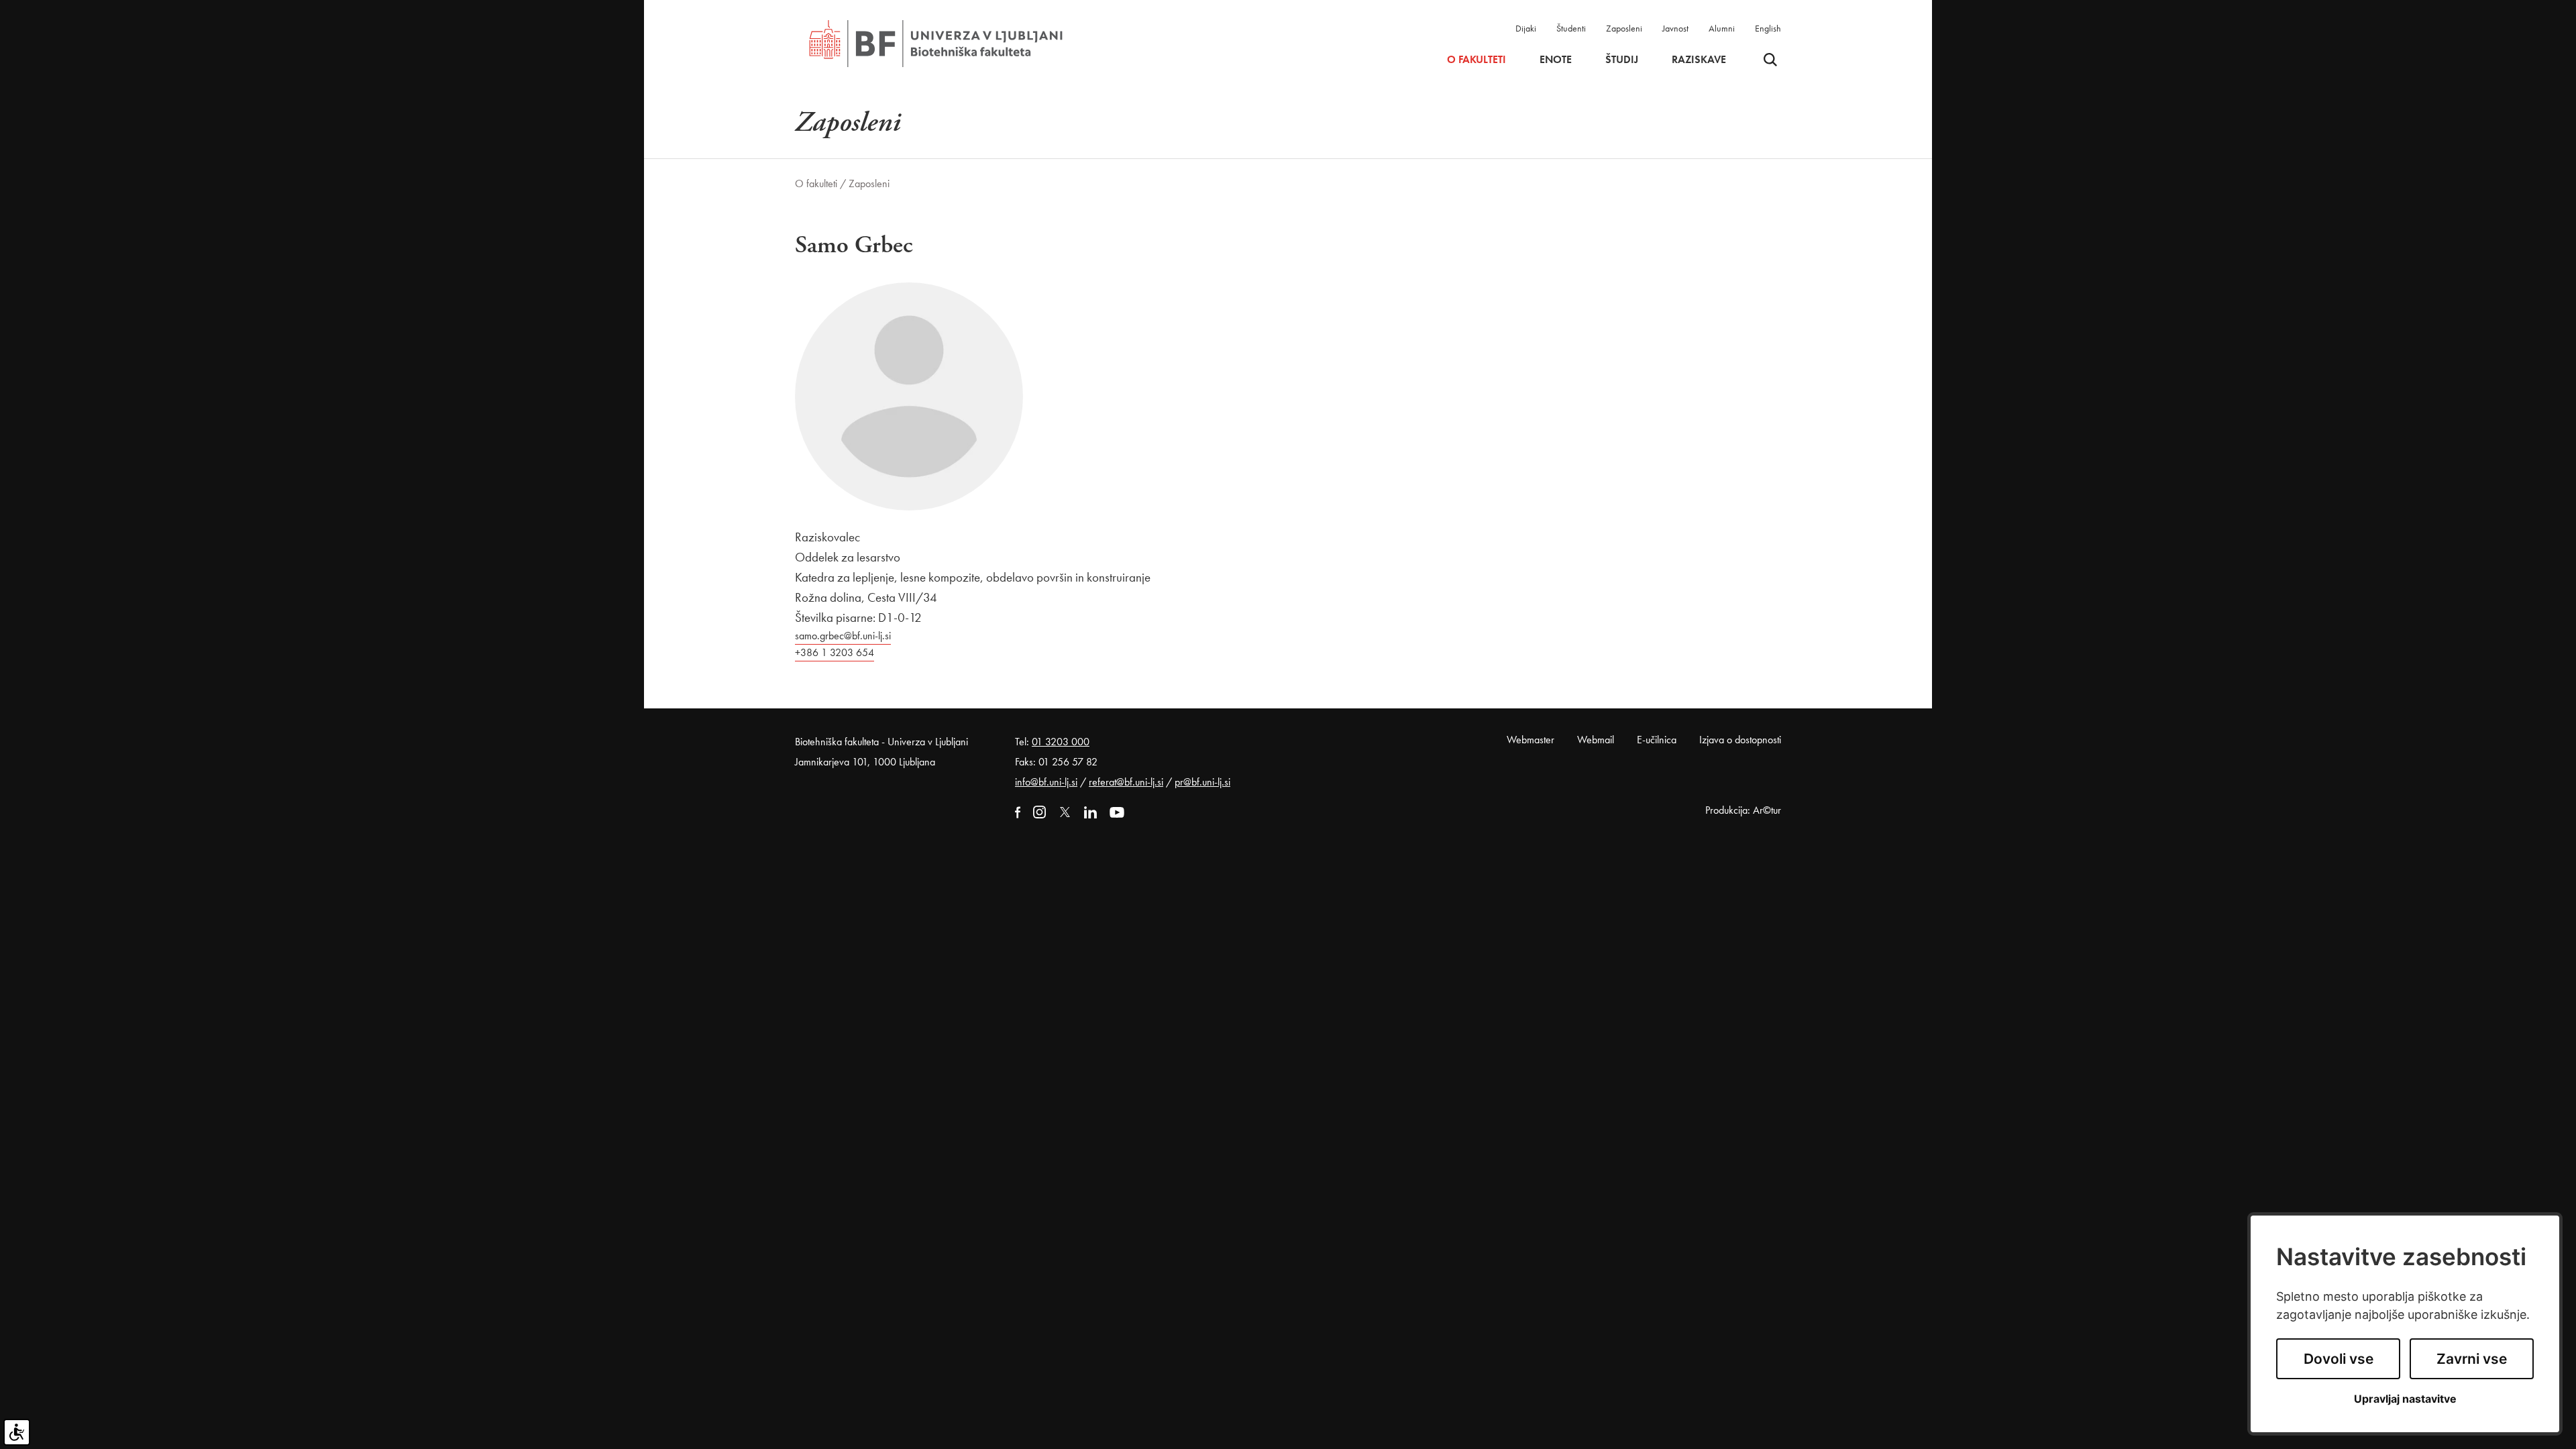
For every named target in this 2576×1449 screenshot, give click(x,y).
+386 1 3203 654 (835, 652)
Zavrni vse (2472, 1359)
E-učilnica (1657, 740)
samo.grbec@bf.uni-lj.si (843, 636)
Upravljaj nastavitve (2405, 1399)
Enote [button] (1556, 60)
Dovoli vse (2339, 1359)
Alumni (1722, 28)
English (1768, 28)
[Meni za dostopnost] (17, 1432)
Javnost (1675, 28)
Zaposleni (1624, 28)
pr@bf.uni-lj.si (1202, 782)
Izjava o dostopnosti (1740, 740)
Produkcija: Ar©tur (1743, 810)
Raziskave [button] (1699, 60)
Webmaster (1531, 740)
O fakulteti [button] (1477, 60)
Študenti (1571, 28)
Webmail (1596, 740)
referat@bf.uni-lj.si (1126, 782)
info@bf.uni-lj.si (1046, 782)
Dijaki (1526, 28)
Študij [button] (1622, 60)
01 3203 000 (1061, 742)
